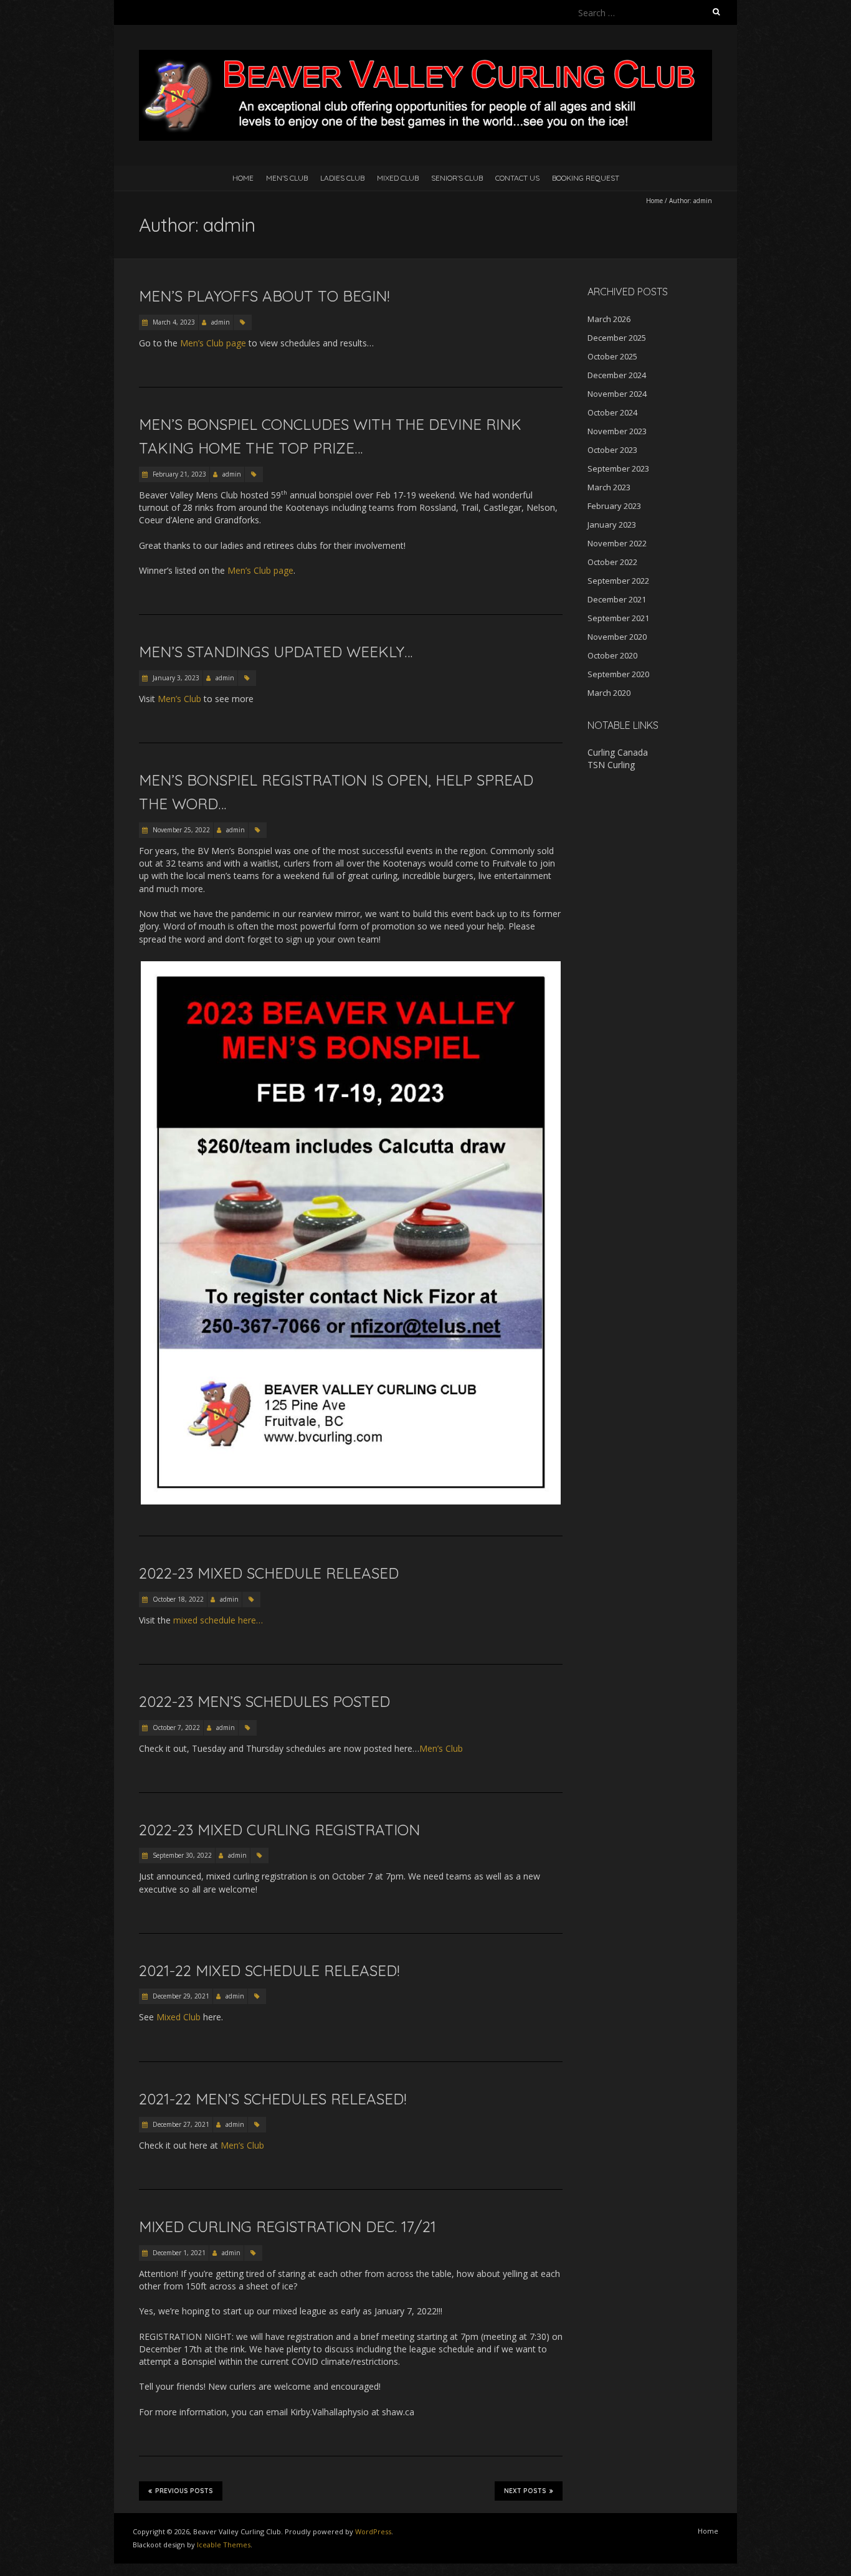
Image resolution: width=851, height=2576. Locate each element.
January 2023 (612, 525)
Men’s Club (287, 178)
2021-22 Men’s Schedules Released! (273, 2099)
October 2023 (612, 450)
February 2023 (614, 506)
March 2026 (609, 319)
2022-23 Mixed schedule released (269, 1573)
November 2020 (617, 637)
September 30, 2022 (181, 1855)
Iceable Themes (224, 2545)
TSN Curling (611, 765)
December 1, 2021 (178, 2253)
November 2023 (617, 431)
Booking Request (586, 178)
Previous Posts (184, 2491)
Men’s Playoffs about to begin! (264, 296)
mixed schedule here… (218, 1620)
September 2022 (618, 581)
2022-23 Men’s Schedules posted (264, 1701)
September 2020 (618, 674)
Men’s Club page (213, 343)
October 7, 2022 (175, 1728)
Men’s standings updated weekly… (276, 652)
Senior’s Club (457, 178)
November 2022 (617, 543)
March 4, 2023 (173, 322)
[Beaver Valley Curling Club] (425, 56)
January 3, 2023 (175, 678)
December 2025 (617, 338)
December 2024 (617, 375)
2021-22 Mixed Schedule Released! (269, 1970)
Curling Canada (618, 752)
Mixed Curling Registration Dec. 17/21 (288, 2227)
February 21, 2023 (178, 474)
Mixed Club (398, 178)
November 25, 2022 (180, 830)
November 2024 (617, 394)
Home (243, 178)
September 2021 (618, 618)
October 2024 (612, 412)
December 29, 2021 (180, 1996)
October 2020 (612, 655)
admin (221, 322)
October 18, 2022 (177, 1599)
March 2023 (609, 487)
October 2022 (612, 562)
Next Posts (525, 2491)
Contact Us (517, 178)
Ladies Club (342, 178)
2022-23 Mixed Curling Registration (279, 1830)
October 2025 (612, 356)
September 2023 (618, 468)
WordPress (373, 2531)
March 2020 (609, 693)
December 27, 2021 (180, 2124)
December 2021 (617, 599)
